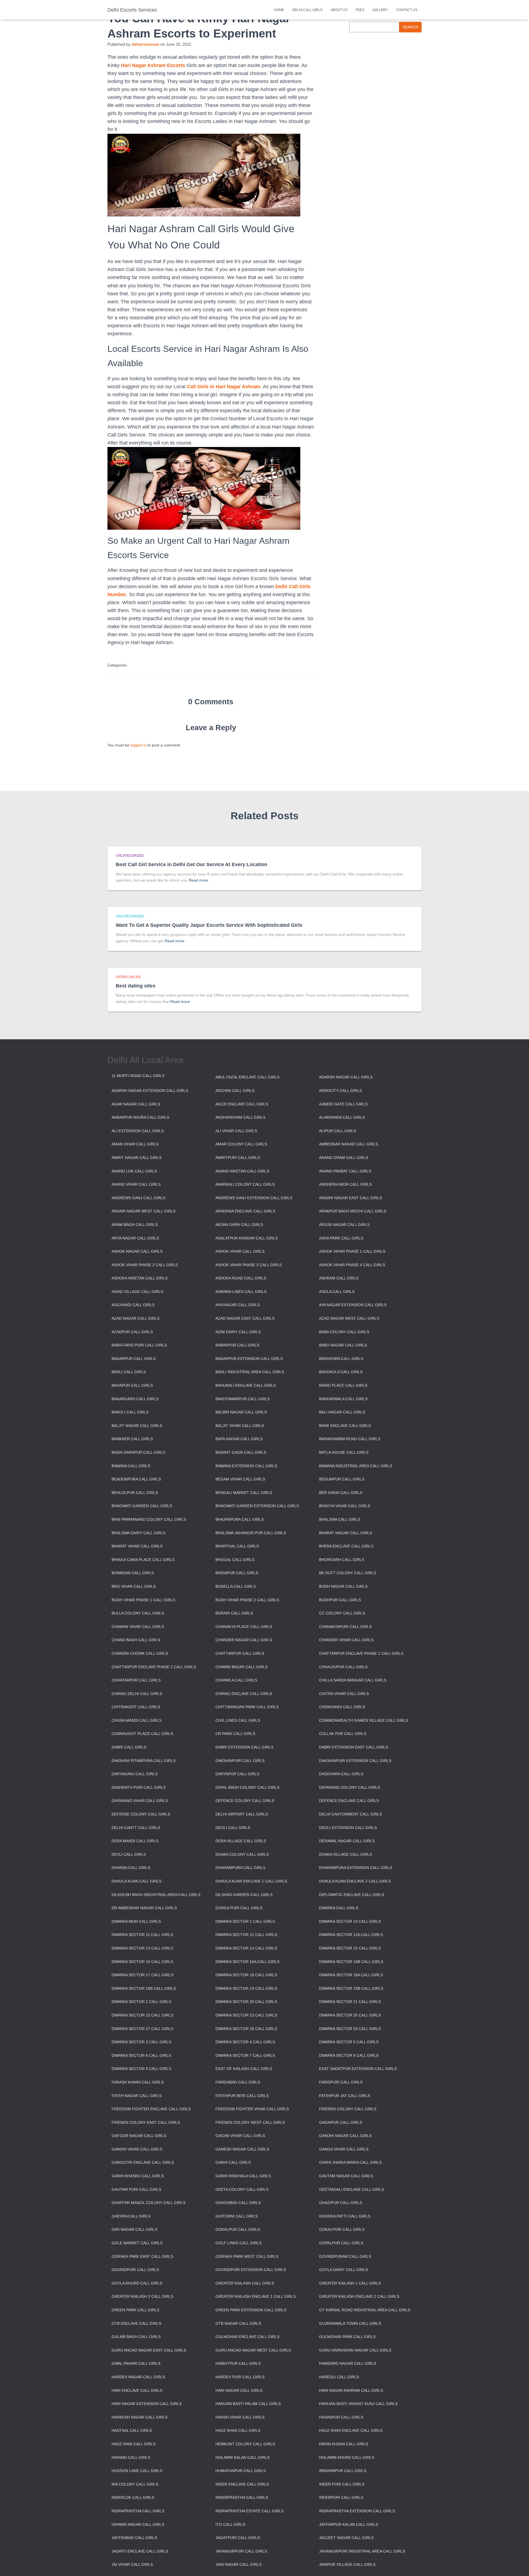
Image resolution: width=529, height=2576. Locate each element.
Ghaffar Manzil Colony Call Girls (149, 2203)
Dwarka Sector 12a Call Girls (351, 1935)
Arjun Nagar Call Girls (344, 1225)
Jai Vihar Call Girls (132, 2564)
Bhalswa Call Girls (340, 1519)
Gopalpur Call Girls (341, 2243)
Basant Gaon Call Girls (241, 1452)
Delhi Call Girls (307, 10)
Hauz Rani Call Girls (133, 2444)
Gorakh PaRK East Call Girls (142, 2256)
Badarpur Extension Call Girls (249, 1359)
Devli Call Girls (129, 1854)
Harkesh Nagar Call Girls (140, 2417)
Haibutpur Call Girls (238, 2363)
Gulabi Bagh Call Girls (136, 2337)
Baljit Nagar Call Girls (137, 1426)
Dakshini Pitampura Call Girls (144, 1761)
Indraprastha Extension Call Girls (357, 2511)
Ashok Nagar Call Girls (137, 1251)
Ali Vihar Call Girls (236, 1131)
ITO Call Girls (230, 2524)
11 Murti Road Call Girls (138, 1076)
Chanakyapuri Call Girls (345, 1627)
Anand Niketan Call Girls (242, 1171)
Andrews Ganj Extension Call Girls (254, 1198)
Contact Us (407, 10)
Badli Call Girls (129, 1372)
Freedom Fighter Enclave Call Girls (151, 2109)
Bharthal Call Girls (237, 1546)
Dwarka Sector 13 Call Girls (142, 1948)
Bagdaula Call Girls (341, 1372)
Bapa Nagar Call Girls (239, 1439)
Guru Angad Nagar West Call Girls (253, 2350)
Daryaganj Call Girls (135, 1774)
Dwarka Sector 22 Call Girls (142, 2015)
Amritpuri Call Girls (238, 1158)
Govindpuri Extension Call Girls (251, 2270)
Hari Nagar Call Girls (239, 2390)
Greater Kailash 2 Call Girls (142, 2296)
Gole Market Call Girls (137, 2243)
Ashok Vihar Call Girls (240, 1251)
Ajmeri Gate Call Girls (343, 1104)
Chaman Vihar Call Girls (138, 1627)
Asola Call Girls (337, 1292)
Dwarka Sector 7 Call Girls (245, 2055)
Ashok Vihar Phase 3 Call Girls (249, 1265)
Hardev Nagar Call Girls (138, 2377)
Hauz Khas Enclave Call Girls (351, 2430)
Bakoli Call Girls (130, 1412)
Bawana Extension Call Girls (246, 1466)
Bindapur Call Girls (237, 1573)
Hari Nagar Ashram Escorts (153, 65)
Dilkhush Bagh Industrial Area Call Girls (156, 1895)
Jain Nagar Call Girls (238, 2564)
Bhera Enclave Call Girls (346, 1546)
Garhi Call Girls (233, 2162)
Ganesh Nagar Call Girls (242, 2149)
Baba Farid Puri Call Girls (139, 1345)
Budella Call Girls (236, 1586)
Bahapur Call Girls (132, 1385)
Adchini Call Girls (235, 1091)
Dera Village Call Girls (241, 1841)
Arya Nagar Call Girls (135, 1238)
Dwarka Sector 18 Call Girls (246, 1975)
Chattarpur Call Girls (240, 1653)
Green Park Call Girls (135, 2310)
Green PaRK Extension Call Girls (251, 2310)
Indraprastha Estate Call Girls (249, 2511)
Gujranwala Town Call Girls (350, 2323)
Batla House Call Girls (344, 1452)
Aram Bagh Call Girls (135, 1225)
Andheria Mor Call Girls (345, 1184)
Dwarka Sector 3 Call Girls (141, 2042)
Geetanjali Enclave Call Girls (351, 2189)
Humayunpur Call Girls (241, 2471)
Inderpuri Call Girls (341, 2497)
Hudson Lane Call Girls (137, 2471)
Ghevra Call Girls (131, 2216)
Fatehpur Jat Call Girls (345, 2096)
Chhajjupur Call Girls (343, 1667)
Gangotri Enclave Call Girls (143, 2162)
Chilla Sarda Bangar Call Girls (353, 1680)
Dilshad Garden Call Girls (244, 1895)
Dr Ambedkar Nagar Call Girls (144, 1908)
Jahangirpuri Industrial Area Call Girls (362, 2551)
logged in (138, 745)
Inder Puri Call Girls (342, 2484)
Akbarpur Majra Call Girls (140, 1117)
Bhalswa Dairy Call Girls (138, 1533)
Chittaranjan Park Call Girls (247, 1707)
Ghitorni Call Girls (237, 2216)
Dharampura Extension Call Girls (356, 1868)
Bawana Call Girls (131, 1466)
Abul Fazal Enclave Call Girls (247, 1077)
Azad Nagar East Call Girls (245, 1318)
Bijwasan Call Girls (133, 1573)
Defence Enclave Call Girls (349, 1801)
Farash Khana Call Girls (138, 2082)
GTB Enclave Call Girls (136, 2323)
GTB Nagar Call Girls (238, 2323)
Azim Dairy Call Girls (238, 1332)
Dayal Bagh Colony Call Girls (247, 1787)
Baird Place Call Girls (343, 1385)
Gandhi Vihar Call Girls (137, 2149)
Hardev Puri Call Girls (240, 2377)
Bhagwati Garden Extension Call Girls (257, 1506)
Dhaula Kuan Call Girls (137, 1881)
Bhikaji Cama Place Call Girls (143, 1560)
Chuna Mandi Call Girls (137, 1720)
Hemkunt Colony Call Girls (245, 2444)
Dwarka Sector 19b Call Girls (351, 1988)
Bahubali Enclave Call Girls (246, 1385)
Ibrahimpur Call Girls (343, 2471)
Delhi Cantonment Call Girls (350, 1814)
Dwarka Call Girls (339, 1908)
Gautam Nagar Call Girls (346, 2176)
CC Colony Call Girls (342, 1613)
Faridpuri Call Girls (341, 2082)
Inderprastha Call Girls (242, 2497)
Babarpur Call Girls (237, 1345)
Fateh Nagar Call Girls (137, 2096)
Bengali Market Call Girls (244, 1493)
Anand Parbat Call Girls (345, 1171)
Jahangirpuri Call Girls (241, 2551)
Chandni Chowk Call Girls (140, 1653)
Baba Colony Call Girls (344, 1332)
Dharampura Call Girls (240, 1868)
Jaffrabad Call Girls (134, 2538)
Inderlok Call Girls (133, 2497)
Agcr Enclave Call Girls (242, 1104)
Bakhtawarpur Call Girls (243, 1399)
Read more (199, 880)
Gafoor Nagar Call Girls (139, 2136)
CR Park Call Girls (235, 1734)
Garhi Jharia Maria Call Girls (350, 2162)
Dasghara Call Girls (341, 1774)
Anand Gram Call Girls (344, 1158)
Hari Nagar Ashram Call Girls (351, 2390)
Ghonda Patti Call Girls (345, 2216)
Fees (360, 10)
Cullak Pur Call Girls (343, 1734)
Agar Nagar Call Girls (136, 1104)
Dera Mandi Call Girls (135, 1841)
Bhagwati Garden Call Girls (142, 1506)
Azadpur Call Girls (132, 1332)
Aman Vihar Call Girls (135, 1144)
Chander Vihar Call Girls (346, 1640)
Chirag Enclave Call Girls (244, 1694)
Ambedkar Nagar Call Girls (349, 1144)
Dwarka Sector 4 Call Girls (245, 2042)
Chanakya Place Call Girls (244, 1627)
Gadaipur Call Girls (341, 2122)
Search (410, 27)
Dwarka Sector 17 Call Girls (142, 1975)
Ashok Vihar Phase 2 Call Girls (145, 1265)
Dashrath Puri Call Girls (139, 1787)
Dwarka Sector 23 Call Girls (246, 2015)
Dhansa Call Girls (131, 1868)
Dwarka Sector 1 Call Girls (245, 1921)
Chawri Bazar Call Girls (241, 1667)
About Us (339, 10)
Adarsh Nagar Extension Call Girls (150, 1091)
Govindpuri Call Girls (135, 2270)
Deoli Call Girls (233, 1828)
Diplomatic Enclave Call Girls (352, 1895)
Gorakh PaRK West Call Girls (247, 2256)
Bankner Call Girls (132, 1439)
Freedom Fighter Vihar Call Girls (252, 2109)
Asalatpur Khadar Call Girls (247, 1238)
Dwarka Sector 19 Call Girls (246, 1988)
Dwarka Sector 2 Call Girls (141, 2002)
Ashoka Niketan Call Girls (140, 1278)
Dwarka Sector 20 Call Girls (246, 2002)
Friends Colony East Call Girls (146, 2122)
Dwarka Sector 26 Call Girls (350, 2015)
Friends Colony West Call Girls (250, 2122)
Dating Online (128, 977)
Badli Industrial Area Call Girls (250, 1372)
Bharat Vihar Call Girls (137, 1546)
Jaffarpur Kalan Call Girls (349, 2524)
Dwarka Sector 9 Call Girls (141, 2069)
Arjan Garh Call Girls (239, 1225)
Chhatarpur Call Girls (136, 1680)
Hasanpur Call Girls (341, 2417)
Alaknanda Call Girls (342, 1117)
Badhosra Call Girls (341, 1359)
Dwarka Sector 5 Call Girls (349, 2042)
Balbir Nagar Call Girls (241, 1412)
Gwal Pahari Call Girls (136, 2363)
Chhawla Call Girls (236, 1680)
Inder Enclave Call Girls (242, 2484)
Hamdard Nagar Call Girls (348, 2363)
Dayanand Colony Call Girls (349, 1787)
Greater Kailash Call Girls (245, 2283)
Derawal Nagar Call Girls (347, 1841)
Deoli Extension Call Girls (348, 1828)
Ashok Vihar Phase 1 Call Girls (352, 1251)
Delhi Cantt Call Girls (136, 1828)
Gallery (380, 10)
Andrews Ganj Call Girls (138, 1198)
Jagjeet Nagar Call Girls (346, 2538)
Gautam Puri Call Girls (136, 2189)
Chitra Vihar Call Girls (344, 1694)
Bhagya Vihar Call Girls (345, 1506)
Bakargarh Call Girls (135, 1399)
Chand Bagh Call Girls (136, 1640)
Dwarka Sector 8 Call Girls (349, 2055)
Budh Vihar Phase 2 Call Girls (247, 1600)
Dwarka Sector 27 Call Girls (142, 2029)
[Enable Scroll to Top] (518, 2565)
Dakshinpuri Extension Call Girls (355, 1761)
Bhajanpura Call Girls (240, 1519)
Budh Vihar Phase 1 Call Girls (143, 1600)
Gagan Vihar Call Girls (240, 2136)
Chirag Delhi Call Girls (137, 1694)
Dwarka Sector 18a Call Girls (351, 1975)
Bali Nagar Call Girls (342, 1412)
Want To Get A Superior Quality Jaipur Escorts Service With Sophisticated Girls (209, 925)
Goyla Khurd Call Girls (137, 2283)
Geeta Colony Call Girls (242, 2189)
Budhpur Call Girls (340, 1600)
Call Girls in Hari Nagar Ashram (224, 387)
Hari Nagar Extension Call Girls (147, 2404)
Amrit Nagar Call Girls (137, 1158)
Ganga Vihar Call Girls (344, 2149)
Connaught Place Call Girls (142, 1734)
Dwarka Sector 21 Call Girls (350, 2002)
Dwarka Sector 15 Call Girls (350, 1948)
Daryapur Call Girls (237, 1774)
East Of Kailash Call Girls (244, 2069)
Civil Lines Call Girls (238, 1720)
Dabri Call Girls (129, 1747)
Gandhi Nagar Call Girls (345, 2136)
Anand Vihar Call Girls (136, 1184)
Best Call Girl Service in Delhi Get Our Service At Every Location (191, 864)
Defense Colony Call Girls (141, 1814)
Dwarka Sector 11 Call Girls (142, 1935)
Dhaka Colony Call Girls (242, 1854)
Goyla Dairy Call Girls (343, 2270)
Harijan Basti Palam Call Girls (248, 2404)
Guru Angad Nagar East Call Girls (149, 2350)
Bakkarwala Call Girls (343, 1399)
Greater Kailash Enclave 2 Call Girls (359, 2296)
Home (279, 10)
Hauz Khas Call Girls (238, 2430)
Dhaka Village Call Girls (346, 1854)
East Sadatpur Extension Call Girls (358, 2069)
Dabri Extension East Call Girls (353, 1747)
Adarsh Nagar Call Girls (346, 1077)
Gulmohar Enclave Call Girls (247, 2337)
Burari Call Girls (234, 1613)
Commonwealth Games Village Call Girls (364, 1720)
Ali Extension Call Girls (138, 1131)
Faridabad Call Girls (238, 2082)
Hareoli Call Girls (339, 2377)
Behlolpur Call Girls (135, 1493)
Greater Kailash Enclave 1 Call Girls (256, 2296)
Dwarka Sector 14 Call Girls (246, 1948)
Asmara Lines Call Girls (241, 1292)
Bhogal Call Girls (235, 1560)
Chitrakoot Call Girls (136, 1707)
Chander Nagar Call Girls (244, 1640)
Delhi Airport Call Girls (242, 1814)
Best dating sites (136, 986)
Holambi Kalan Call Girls (242, 2457)
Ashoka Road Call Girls (241, 1278)
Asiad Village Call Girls (137, 1292)
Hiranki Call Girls (131, 2457)
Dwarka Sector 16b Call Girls (351, 1962)
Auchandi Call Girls (133, 1305)
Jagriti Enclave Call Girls (140, 2551)
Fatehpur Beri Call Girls (242, 2096)
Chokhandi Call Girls (342, 1707)
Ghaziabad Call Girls (238, 2203)
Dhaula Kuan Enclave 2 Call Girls (355, 1881)
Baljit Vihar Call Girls (240, 1426)
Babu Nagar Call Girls (343, 1345)
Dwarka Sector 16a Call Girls (247, 1962)
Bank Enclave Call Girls (345, 1426)
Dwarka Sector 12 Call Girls (246, 1935)
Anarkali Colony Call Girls (245, 1184)
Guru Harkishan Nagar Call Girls (355, 2350)
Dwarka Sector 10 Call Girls (350, 1921)
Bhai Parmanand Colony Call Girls (149, 1519)
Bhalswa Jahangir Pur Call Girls (251, 1533)
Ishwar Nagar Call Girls (138, 2524)
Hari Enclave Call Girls (137, 2390)
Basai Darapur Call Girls (138, 1452)
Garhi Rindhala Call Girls (243, 2176)
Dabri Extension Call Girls (244, 1747)
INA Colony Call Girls (135, 2484)
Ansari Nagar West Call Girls (144, 1211)
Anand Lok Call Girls (134, 1171)
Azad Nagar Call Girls (136, 1318)
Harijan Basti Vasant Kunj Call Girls (358, 2404)
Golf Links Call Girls (238, 2243)
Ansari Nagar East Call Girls (350, 1198)
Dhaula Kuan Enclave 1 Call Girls (251, 1881)
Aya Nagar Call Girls (238, 1305)
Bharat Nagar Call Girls (346, 1533)
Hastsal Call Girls (132, 2430)
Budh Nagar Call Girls (343, 1586)
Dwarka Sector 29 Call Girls (350, 2029)
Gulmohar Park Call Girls (347, 2337)
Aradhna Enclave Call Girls (245, 1211)
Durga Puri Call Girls (239, 1908)
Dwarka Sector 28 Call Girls (246, 2029)
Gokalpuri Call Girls (342, 2229)
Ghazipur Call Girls (341, 2203)
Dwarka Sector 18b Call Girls (144, 1988)
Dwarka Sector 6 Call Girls (141, 2055)
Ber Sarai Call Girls (341, 1493)
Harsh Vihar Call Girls (240, 2417)
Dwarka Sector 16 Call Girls (142, 1962)
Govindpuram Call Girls (345, 2256)
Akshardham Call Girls (240, 1117)
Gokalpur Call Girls (238, 2229)
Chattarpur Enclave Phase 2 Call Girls (154, 1667)
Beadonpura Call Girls (136, 1479)
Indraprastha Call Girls (138, 2511)
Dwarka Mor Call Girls (136, 1921)
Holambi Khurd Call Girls (347, 2457)
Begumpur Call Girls (342, 1479)
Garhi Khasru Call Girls (138, 2176)
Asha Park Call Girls (341, 1238)
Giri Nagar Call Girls (134, 2229)
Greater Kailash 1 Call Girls (350, 2283)
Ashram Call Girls (339, 1278)
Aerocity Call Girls (340, 1091)
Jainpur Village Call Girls (347, 2564)
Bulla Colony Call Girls (138, 1613)
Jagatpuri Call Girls (238, 2538)
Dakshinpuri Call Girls (240, 1761)
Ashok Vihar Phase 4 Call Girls (352, 1265)
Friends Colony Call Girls (348, 2109)
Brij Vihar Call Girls (134, 1586)
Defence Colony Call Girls (245, 1801)
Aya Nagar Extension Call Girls (353, 1305)
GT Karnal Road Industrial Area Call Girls (365, 2310)
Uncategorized (130, 856)
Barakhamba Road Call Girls (350, 1439)
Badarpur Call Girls (134, 1359)
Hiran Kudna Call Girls (344, 2444)
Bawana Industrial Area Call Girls (356, 1466)
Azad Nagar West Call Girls (349, 1318)
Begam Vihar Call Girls (240, 1479)
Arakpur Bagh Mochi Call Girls (353, 1211)
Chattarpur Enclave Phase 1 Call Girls (361, 1653)
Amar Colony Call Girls (241, 1144)
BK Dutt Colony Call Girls (348, 1573)
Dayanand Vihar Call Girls (140, 1801)
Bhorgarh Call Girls (342, 1560)
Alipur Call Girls (338, 1131)
